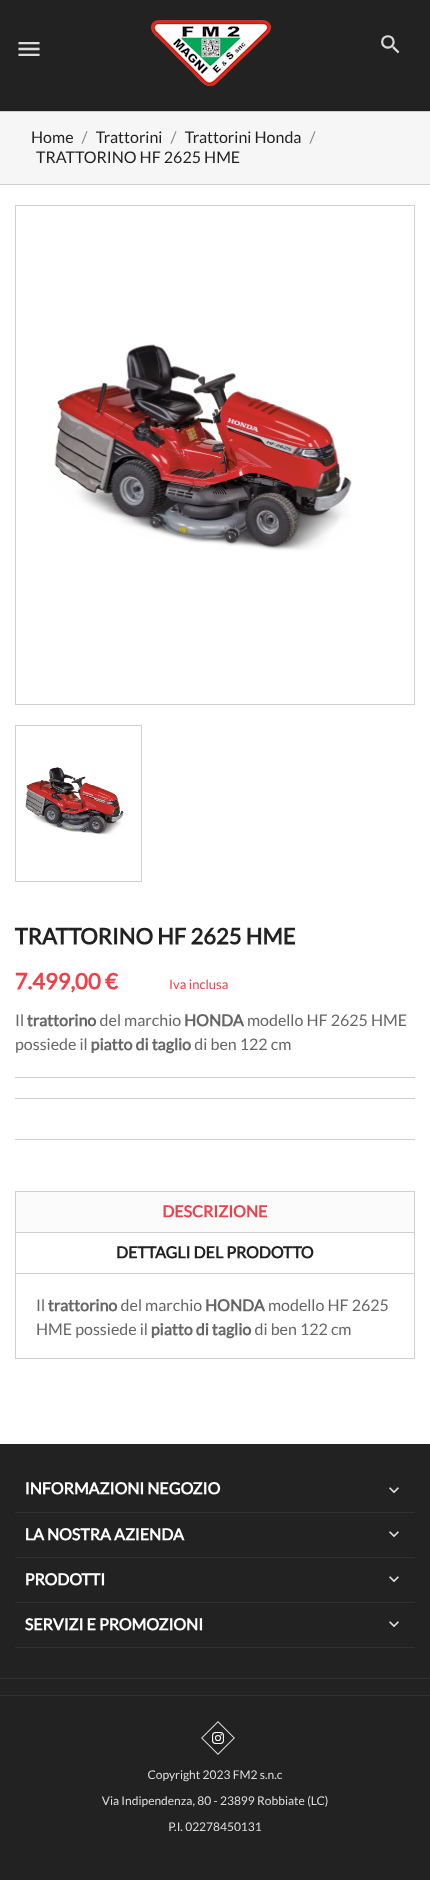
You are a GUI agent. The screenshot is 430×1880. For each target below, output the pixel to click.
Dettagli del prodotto (215, 1252)
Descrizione (214, 1211)
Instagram (218, 1738)
